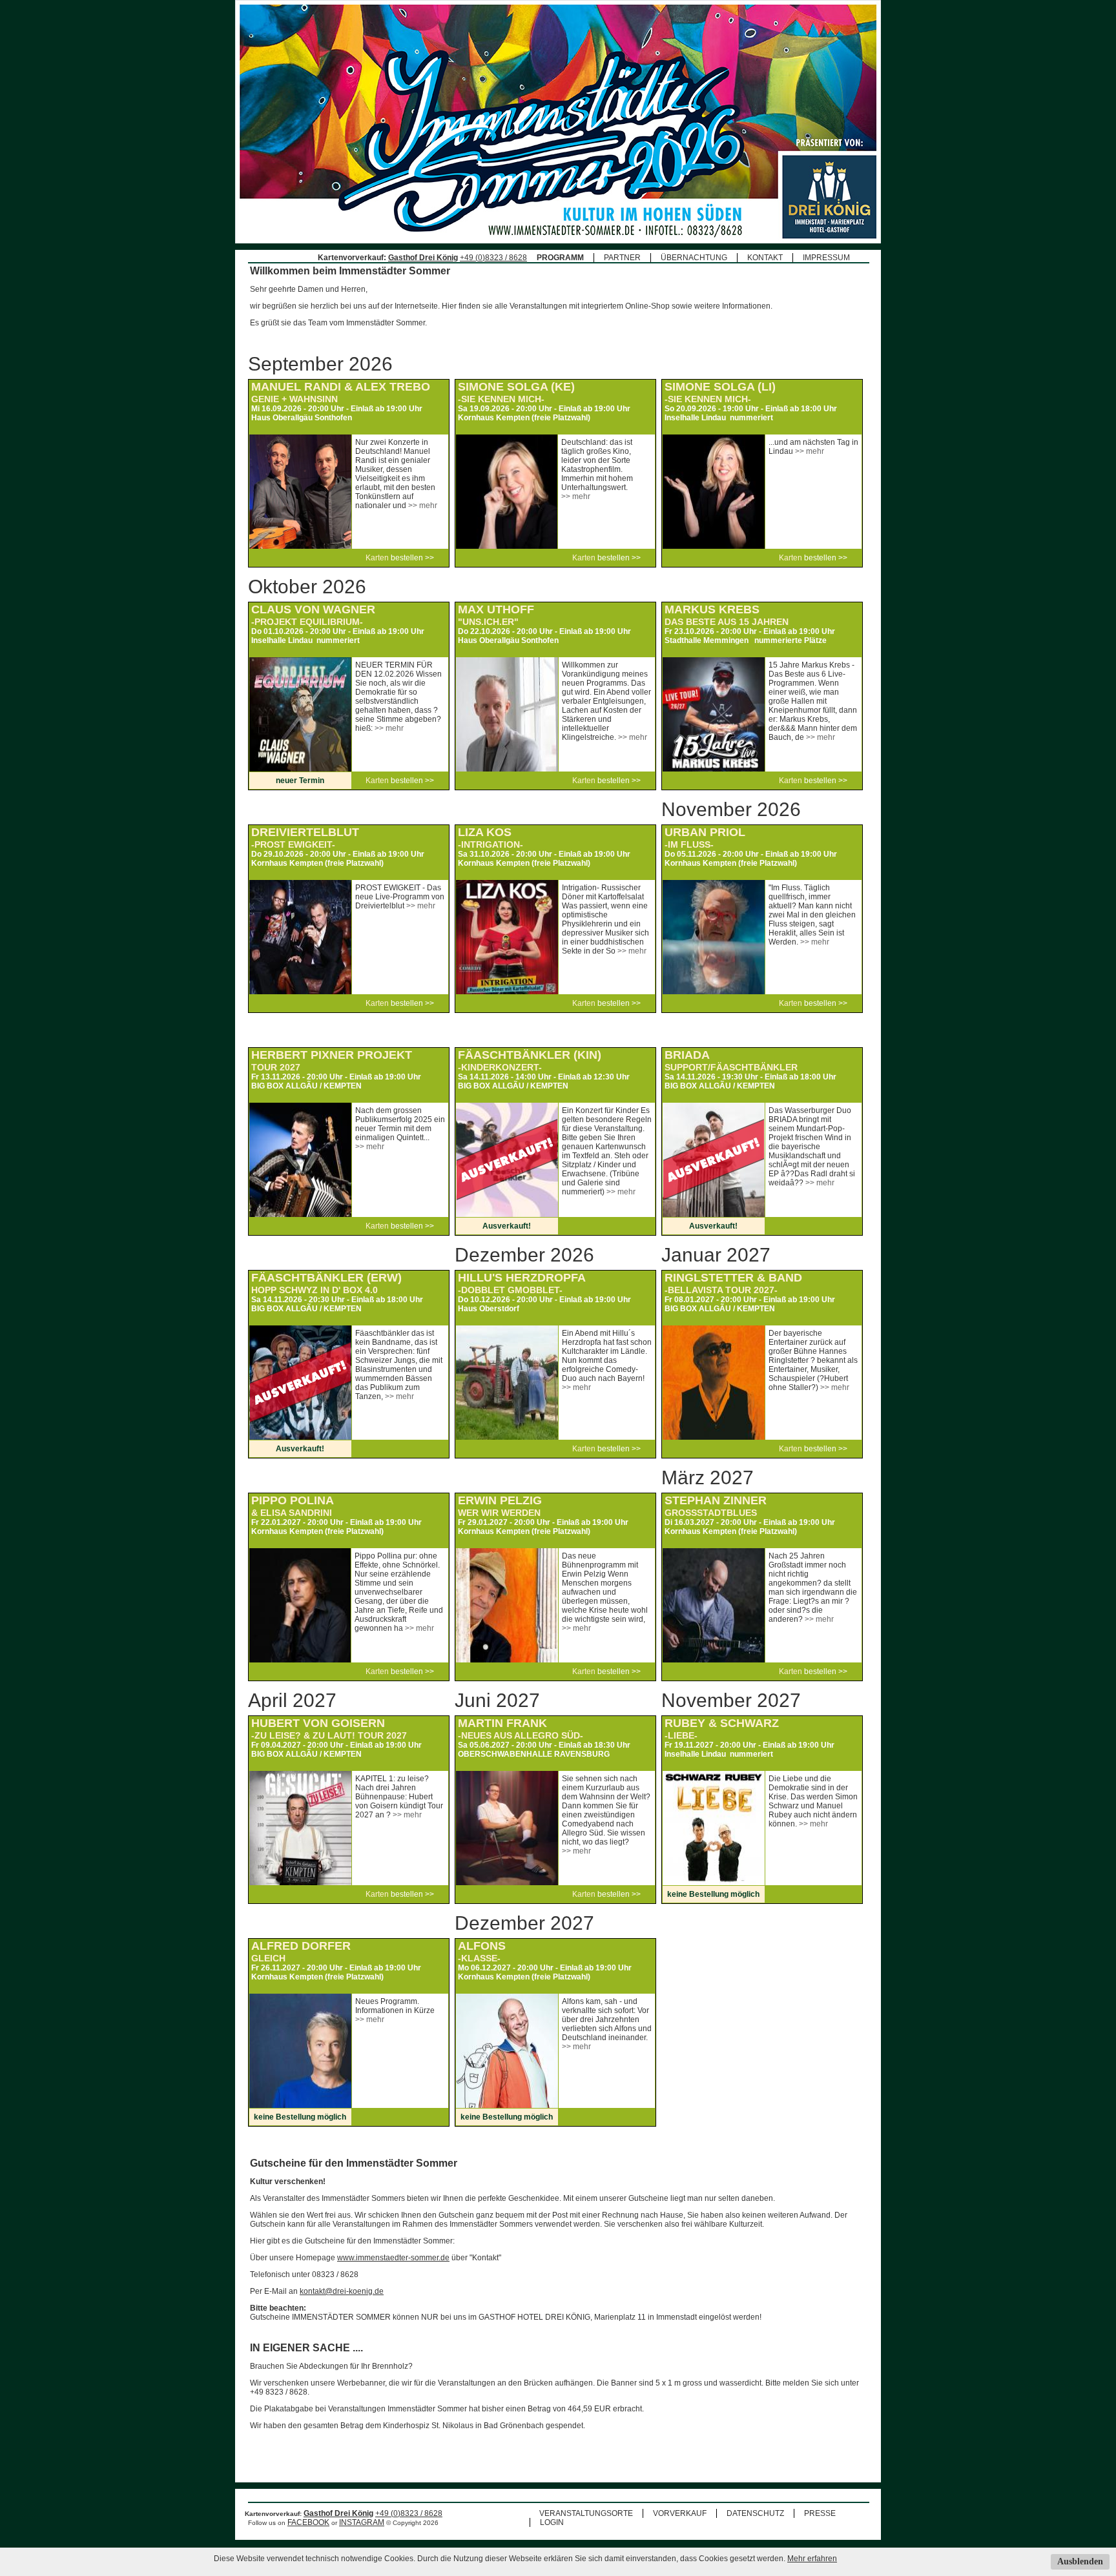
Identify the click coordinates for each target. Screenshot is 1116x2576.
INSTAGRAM (362, 2522)
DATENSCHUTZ (755, 2513)
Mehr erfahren (812, 2559)
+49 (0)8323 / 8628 (493, 258)
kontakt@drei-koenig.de (342, 2291)
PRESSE (820, 2513)
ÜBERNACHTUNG (694, 258)
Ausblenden (1080, 2561)
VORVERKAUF (680, 2513)
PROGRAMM (560, 258)
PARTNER (622, 258)
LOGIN (552, 2522)
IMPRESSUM (826, 258)
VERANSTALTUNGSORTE (586, 2513)
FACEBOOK (308, 2522)
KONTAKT (765, 258)
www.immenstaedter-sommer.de (393, 2258)
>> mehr (423, 506)
